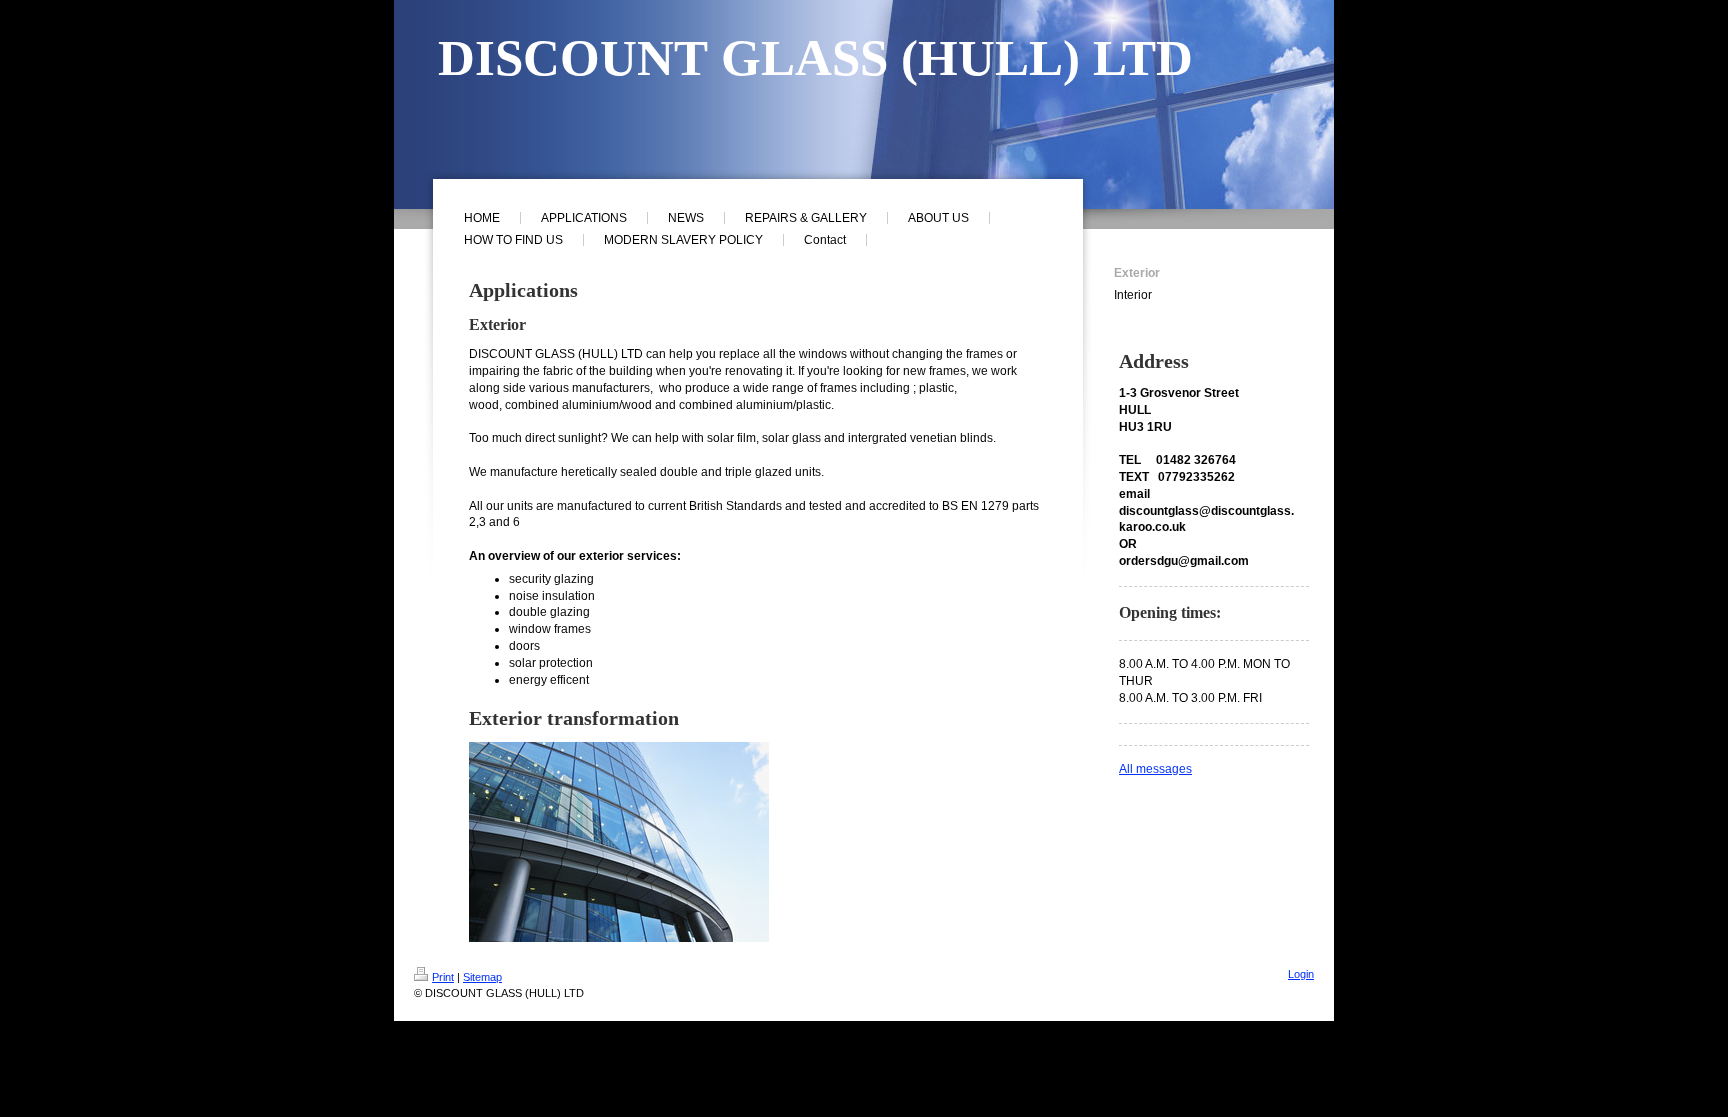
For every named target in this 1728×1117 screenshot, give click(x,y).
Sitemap (482, 977)
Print (443, 977)
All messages (1155, 769)
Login (1301, 974)
